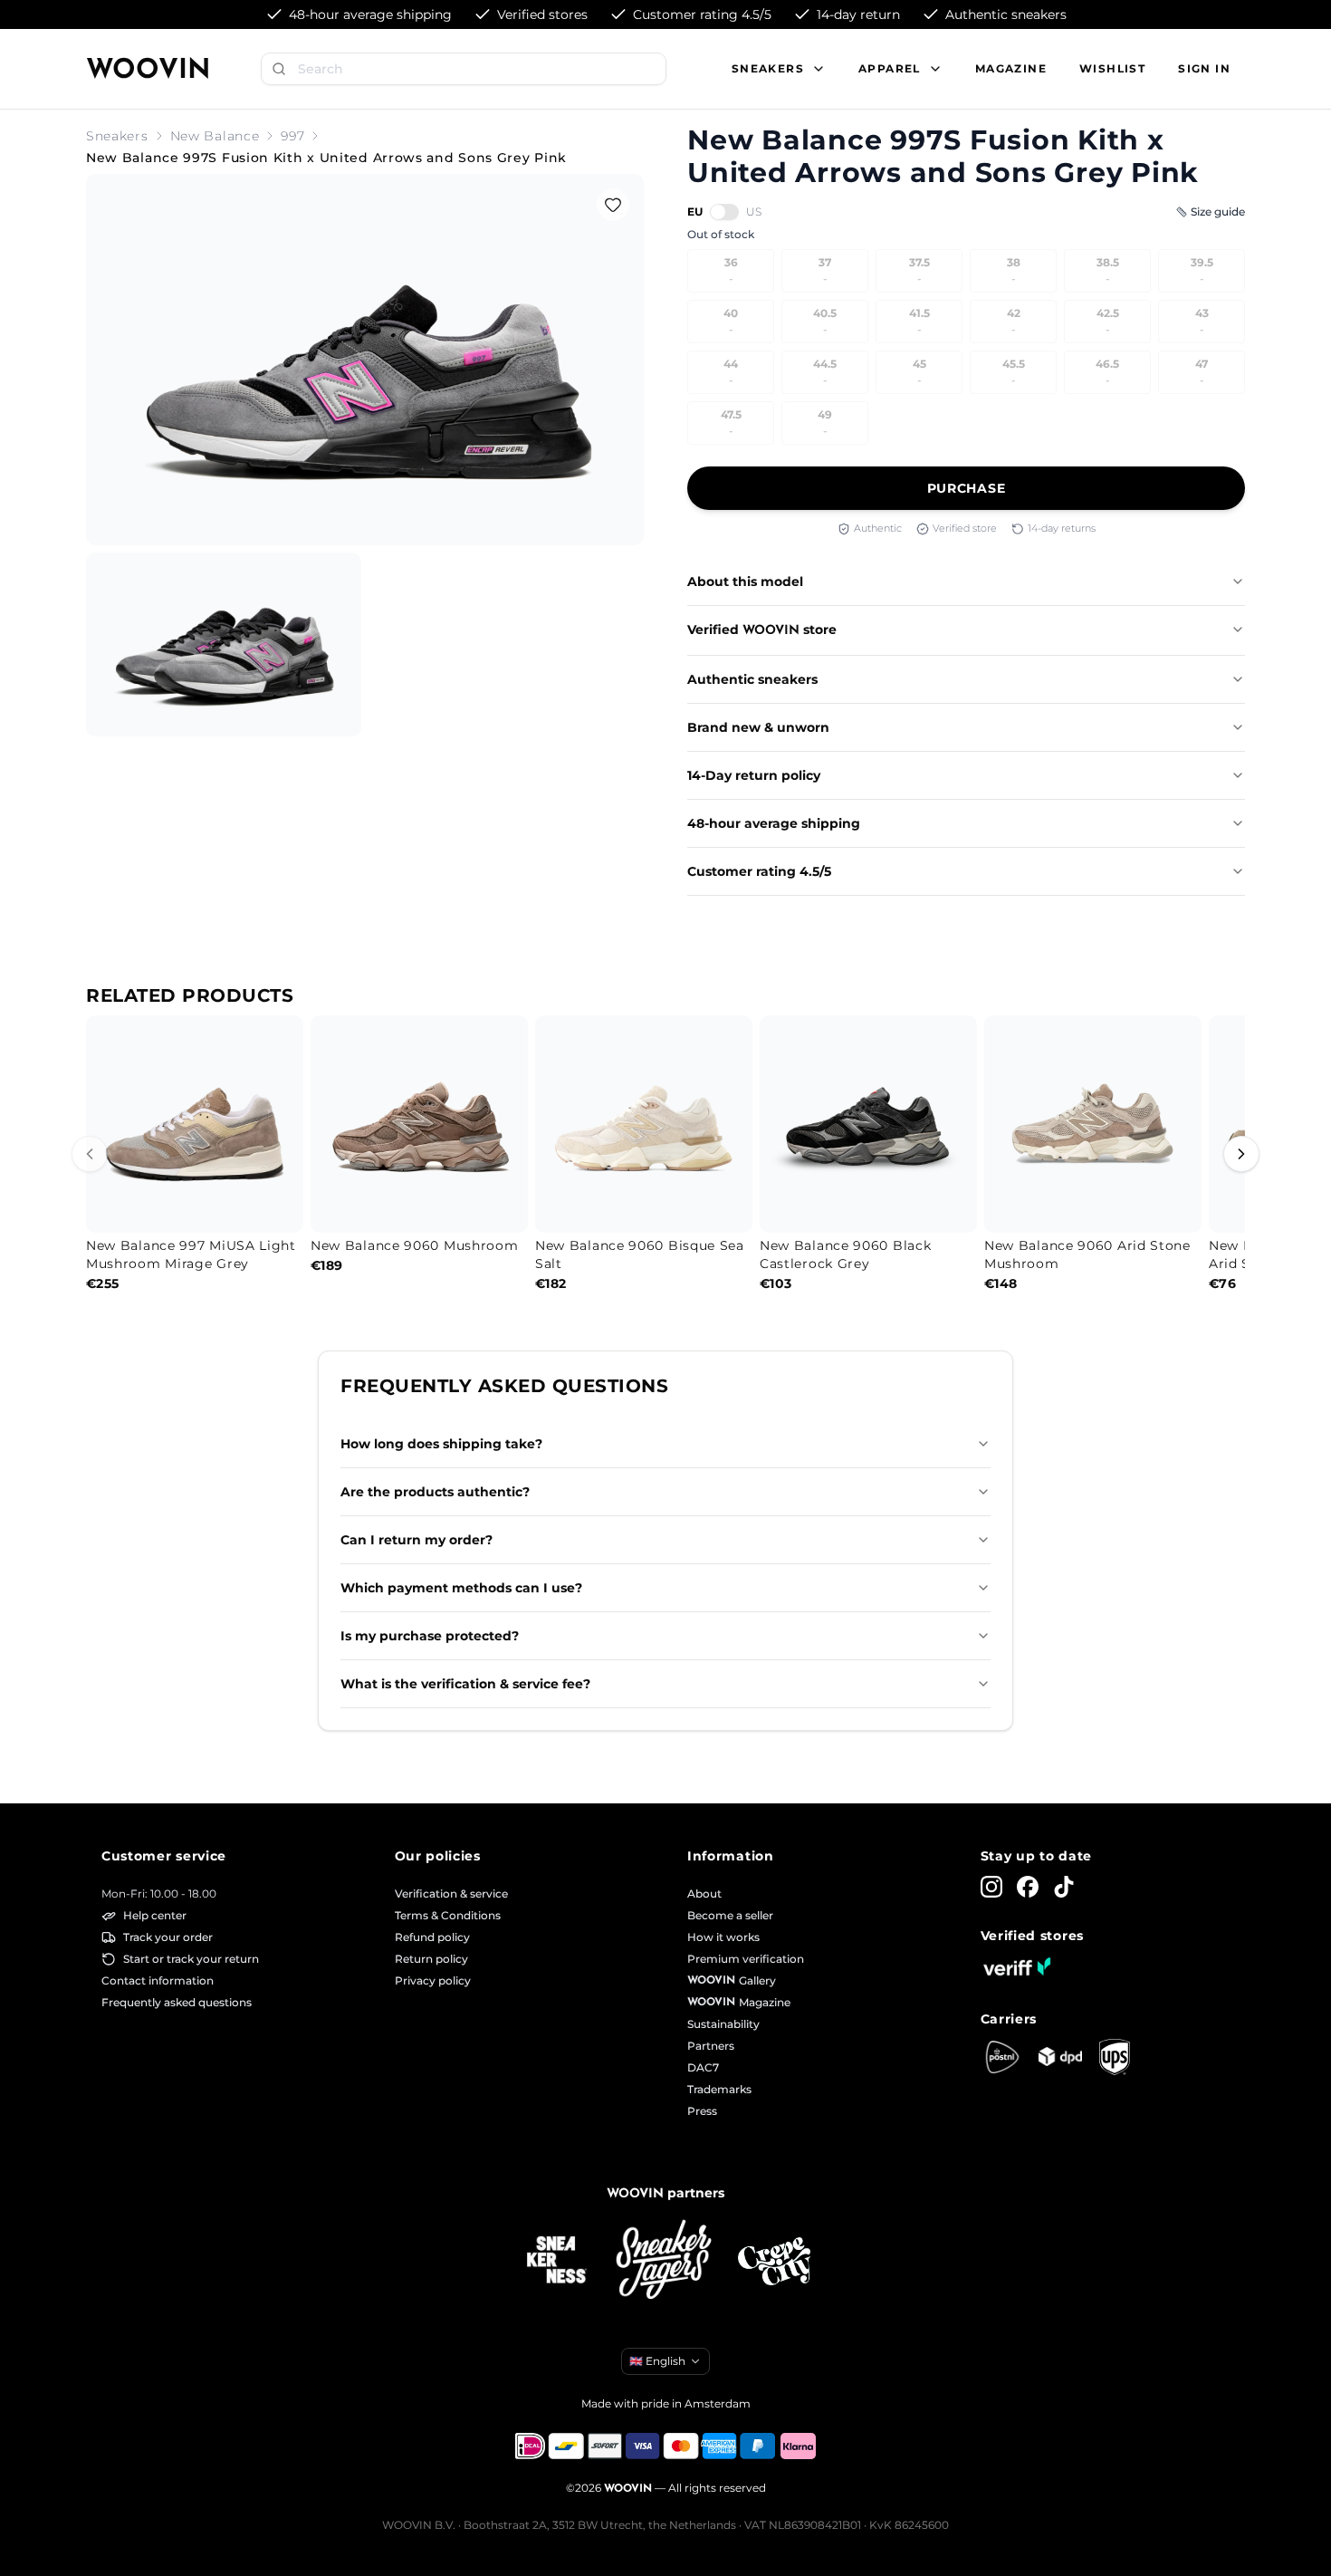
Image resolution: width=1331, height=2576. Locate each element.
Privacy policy (433, 1980)
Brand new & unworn (758, 727)
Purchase (967, 488)
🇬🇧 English (657, 2361)
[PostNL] (1002, 2057)
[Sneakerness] (557, 2261)
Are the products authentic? (435, 1492)
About (704, 1894)
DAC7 (703, 2067)
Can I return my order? (417, 1540)
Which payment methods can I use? (461, 1588)
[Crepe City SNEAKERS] (774, 2261)
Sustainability (723, 2024)
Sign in (1204, 68)
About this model (745, 582)
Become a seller (730, 1915)
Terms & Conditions (448, 1915)
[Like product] (613, 205)
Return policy (431, 1959)
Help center (155, 1915)
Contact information (158, 1980)
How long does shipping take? (441, 1444)
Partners (711, 2046)
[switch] (724, 212)
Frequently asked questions (177, 2002)
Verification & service (451, 1894)
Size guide (1218, 211)
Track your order (168, 1937)
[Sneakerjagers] (665, 2261)
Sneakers (117, 136)
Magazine (1011, 68)
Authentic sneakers (752, 679)
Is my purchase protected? (430, 1636)
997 (292, 136)
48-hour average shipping (774, 823)
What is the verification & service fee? (465, 1684)
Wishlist (1112, 68)
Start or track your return (191, 1959)
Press (702, 2111)
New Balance (215, 136)
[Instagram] (991, 1887)
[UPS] (1115, 2057)
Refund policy (432, 1937)
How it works (723, 1937)
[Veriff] (1017, 1966)
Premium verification (746, 1959)
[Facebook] (1028, 1887)
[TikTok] (1064, 1887)
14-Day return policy (754, 775)
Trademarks (719, 2089)
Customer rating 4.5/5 (759, 871)
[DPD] (1060, 2057)
